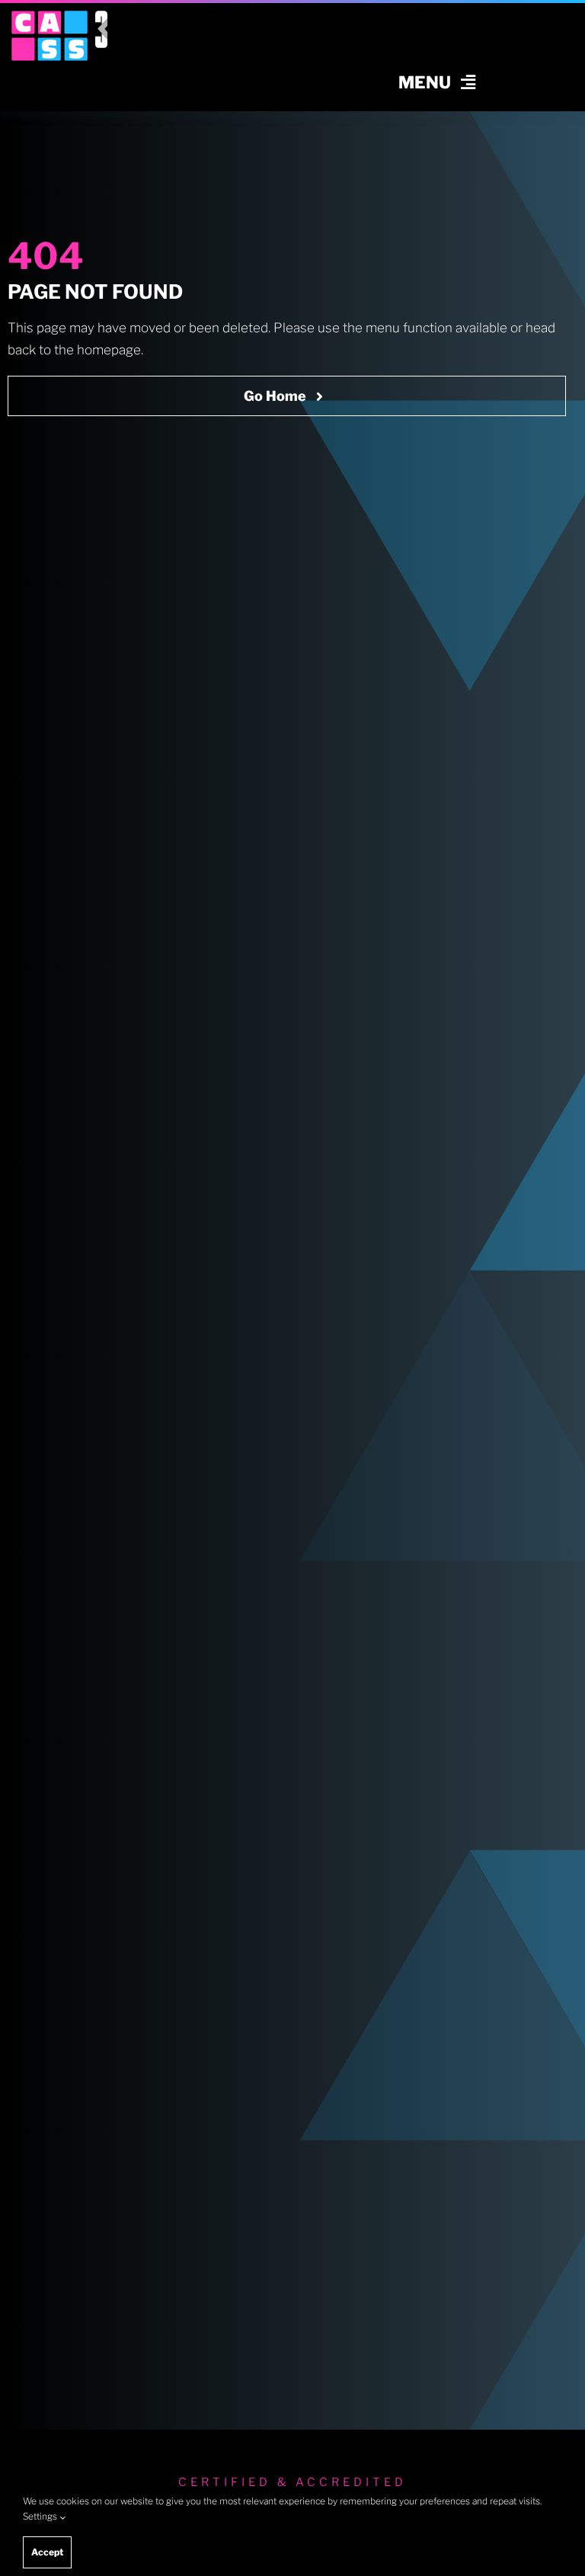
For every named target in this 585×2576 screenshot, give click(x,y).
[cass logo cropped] (50, 17)
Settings (41, 2516)
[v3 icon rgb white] (101, 17)
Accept (47, 2552)
